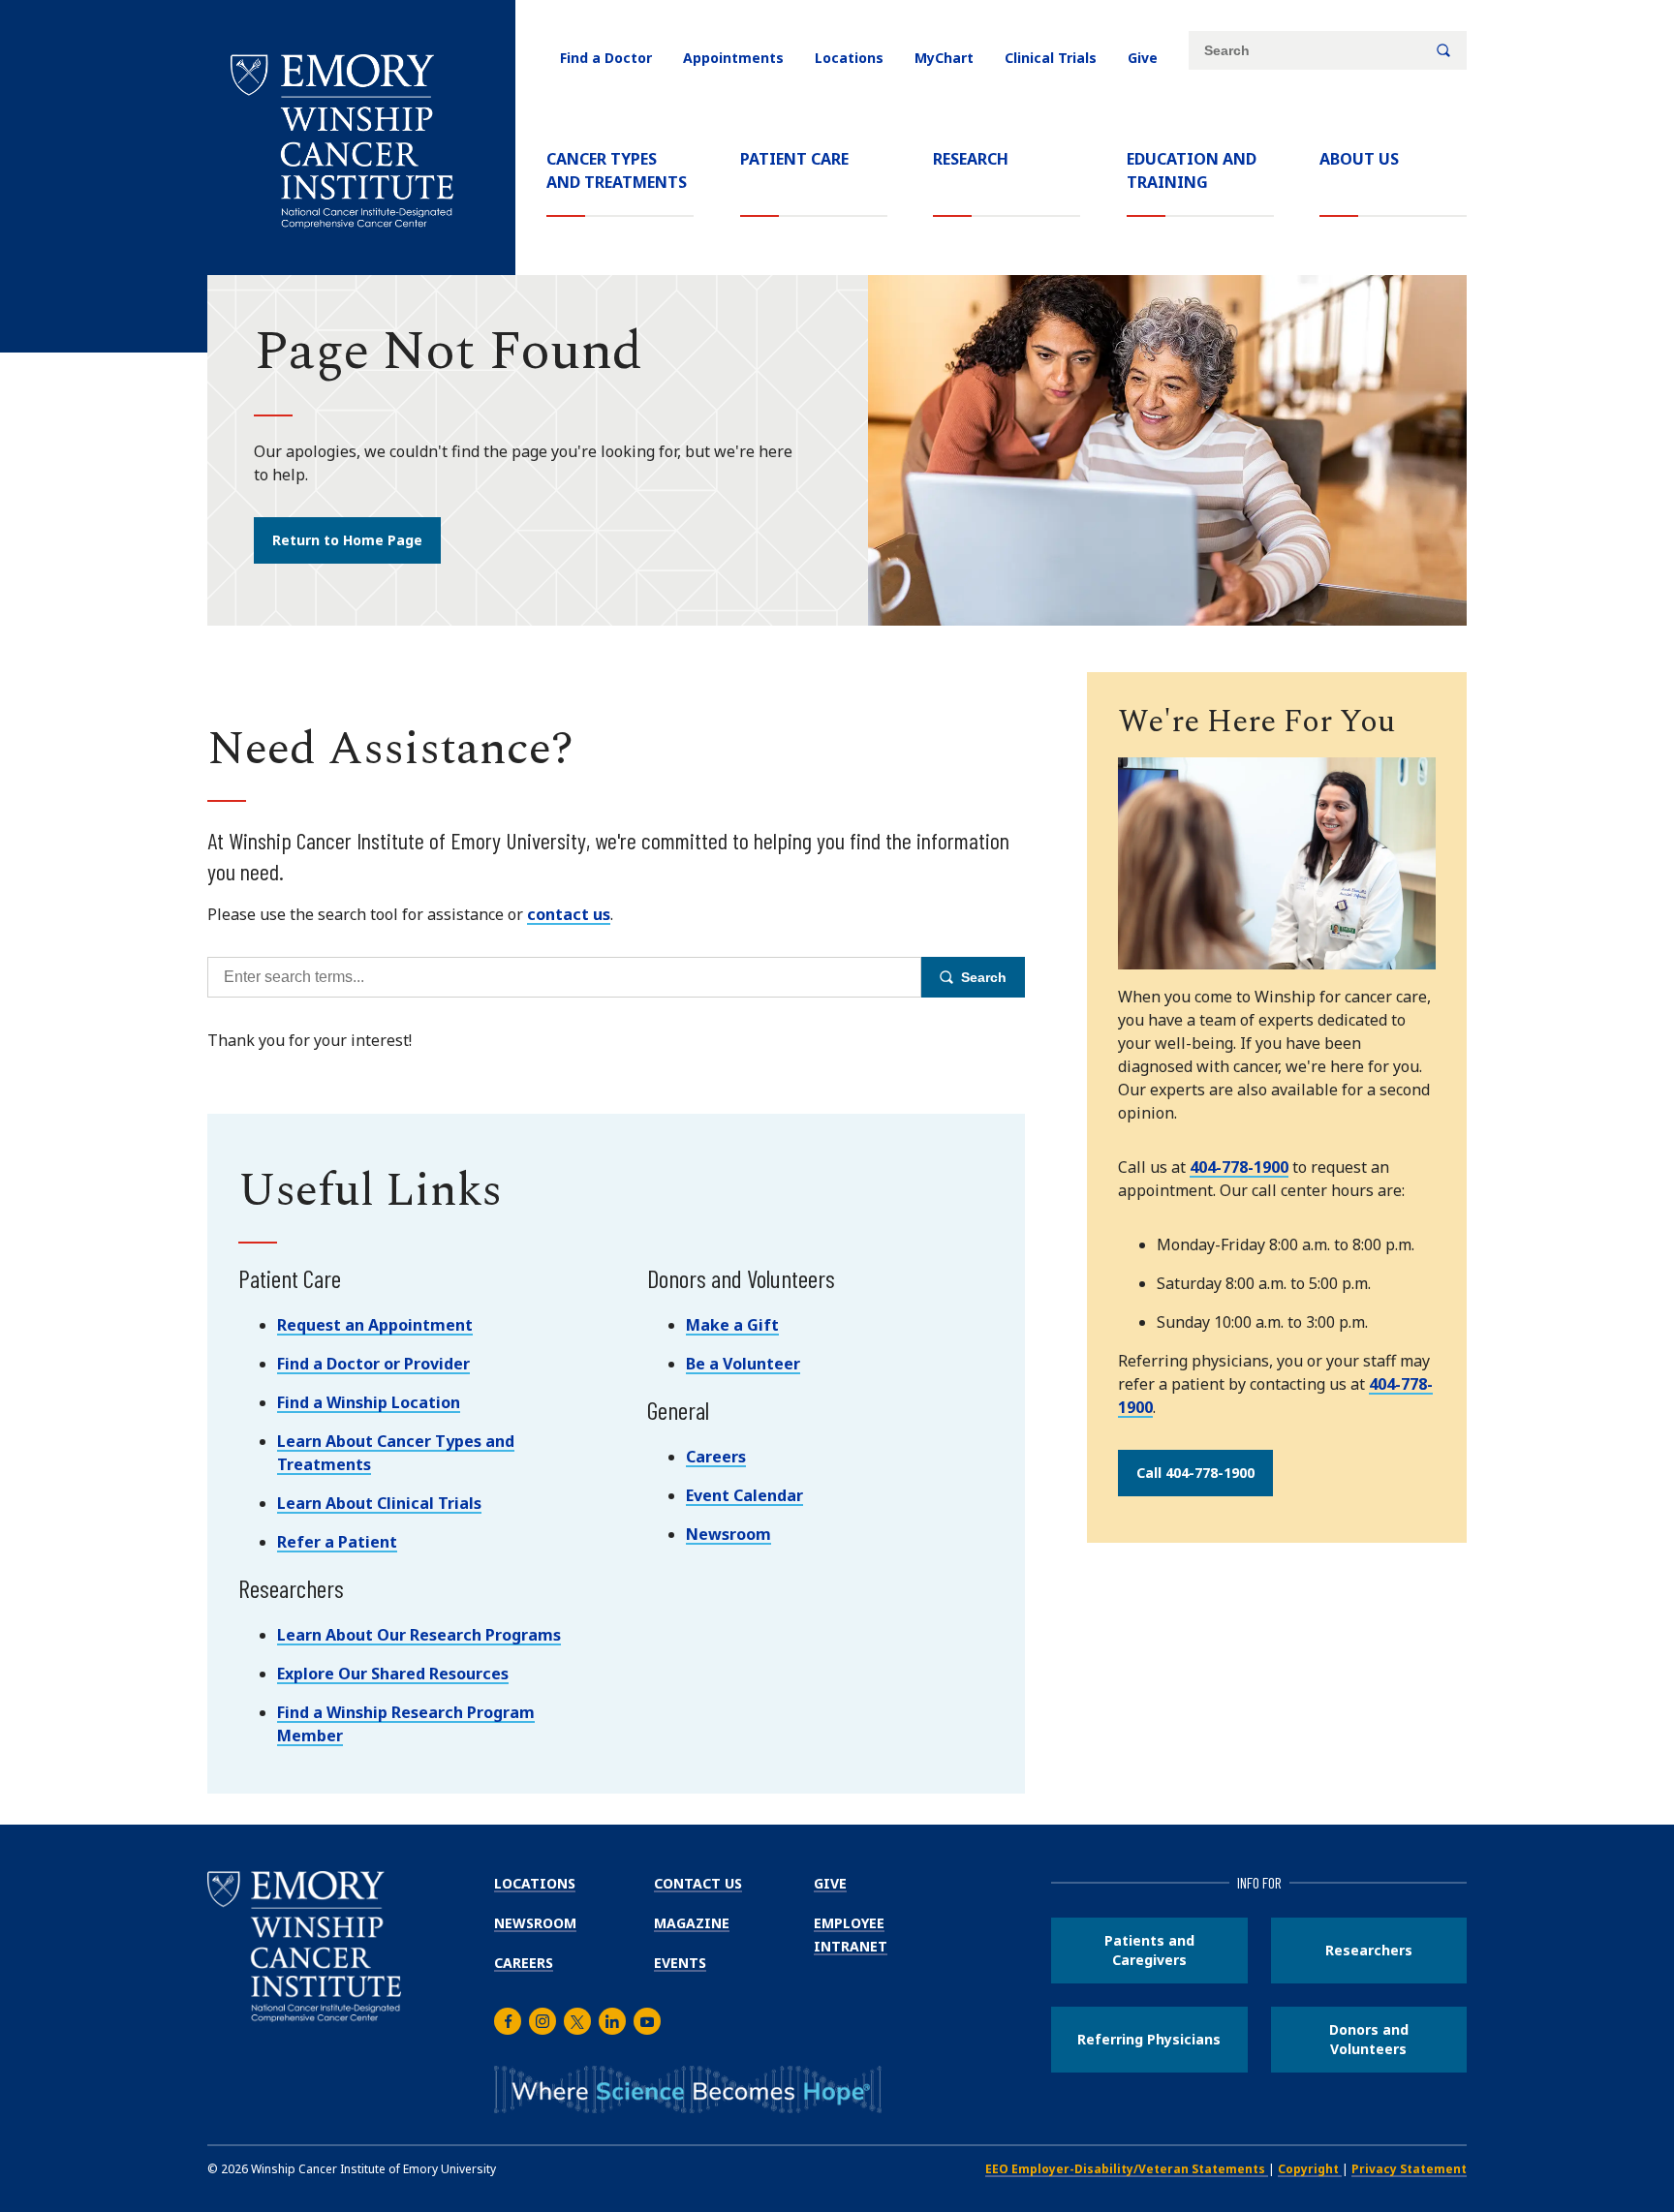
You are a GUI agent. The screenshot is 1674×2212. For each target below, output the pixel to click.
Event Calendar (744, 1495)
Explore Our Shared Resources (393, 1674)
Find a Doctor (606, 58)
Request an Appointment (375, 1325)
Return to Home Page (347, 540)
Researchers (1369, 1950)
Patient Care (794, 159)
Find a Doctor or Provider (373, 1364)
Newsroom (728, 1534)
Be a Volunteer (743, 1364)
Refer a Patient (337, 1542)
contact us (569, 914)
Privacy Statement (1409, 2169)
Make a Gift (732, 1325)
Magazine (692, 1923)
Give (1143, 58)
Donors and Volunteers (1369, 2039)
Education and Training (1192, 170)
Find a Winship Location (369, 1402)
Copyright (1310, 2169)
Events (680, 1963)
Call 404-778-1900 (1195, 1473)
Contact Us (698, 1883)
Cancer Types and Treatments (617, 170)
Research (971, 159)
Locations (849, 58)
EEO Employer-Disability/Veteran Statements (1127, 2169)
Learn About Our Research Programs (419, 1635)
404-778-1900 (1239, 1167)
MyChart (944, 58)
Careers (716, 1457)
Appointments (733, 58)
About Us (1359, 159)
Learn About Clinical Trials (379, 1503)
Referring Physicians (1149, 2039)
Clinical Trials (1051, 58)
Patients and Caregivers (1149, 1950)
